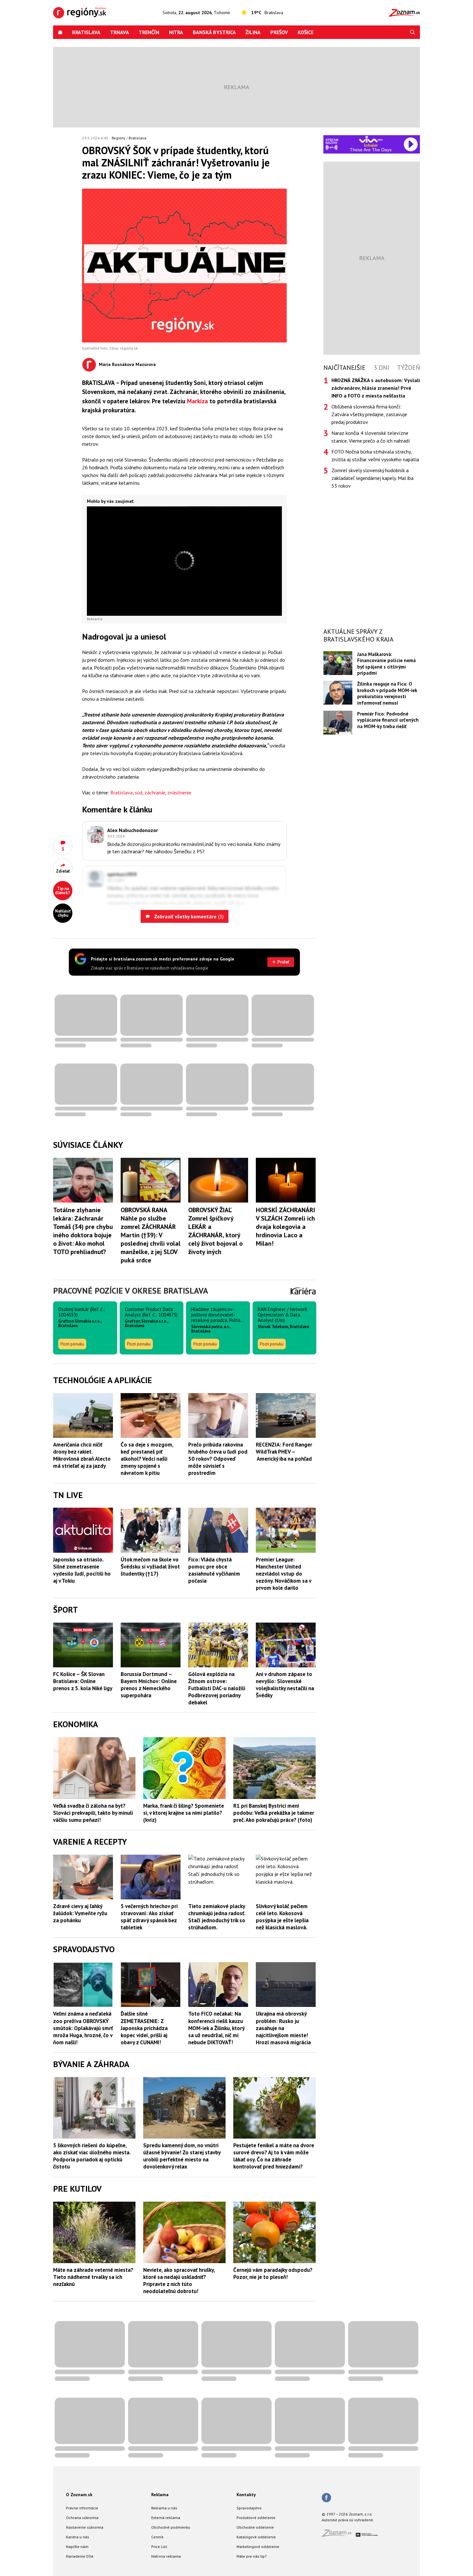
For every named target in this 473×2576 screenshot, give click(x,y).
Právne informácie (82, 2508)
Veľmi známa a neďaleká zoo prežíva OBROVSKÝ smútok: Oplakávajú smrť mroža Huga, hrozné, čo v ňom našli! (83, 2028)
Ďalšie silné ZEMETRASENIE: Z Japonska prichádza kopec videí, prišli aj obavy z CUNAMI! (144, 2028)
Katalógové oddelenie (256, 2537)
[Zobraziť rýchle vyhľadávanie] (413, 32)
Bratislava (86, 32)
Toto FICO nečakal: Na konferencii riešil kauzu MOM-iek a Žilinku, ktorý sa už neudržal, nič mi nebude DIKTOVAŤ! (216, 2028)
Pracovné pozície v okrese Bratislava (131, 1291)
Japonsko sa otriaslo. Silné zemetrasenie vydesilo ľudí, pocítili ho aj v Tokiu (82, 1570)
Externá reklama (166, 2518)
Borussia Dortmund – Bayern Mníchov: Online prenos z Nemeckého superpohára (149, 1685)
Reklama (160, 2495)
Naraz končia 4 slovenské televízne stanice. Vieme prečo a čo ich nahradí (371, 437)
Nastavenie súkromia (85, 2527)
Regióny (119, 138)
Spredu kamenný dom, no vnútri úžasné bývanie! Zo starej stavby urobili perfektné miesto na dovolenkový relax (182, 2156)
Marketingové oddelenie (258, 2547)
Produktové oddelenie (256, 2518)
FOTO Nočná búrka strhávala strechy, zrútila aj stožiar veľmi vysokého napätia (375, 455)
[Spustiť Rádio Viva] (371, 139)
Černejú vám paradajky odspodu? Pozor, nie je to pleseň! (273, 2273)
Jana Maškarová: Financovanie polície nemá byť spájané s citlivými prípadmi (386, 664)
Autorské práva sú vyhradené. (348, 2520)
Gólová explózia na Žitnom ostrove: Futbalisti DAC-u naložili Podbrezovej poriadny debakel (217, 1688)
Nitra (176, 32)
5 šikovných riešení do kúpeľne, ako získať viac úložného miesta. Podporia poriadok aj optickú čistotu (92, 2156)
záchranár (155, 792)
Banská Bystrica (214, 32)
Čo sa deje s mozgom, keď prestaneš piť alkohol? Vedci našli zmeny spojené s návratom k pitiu (147, 1459)
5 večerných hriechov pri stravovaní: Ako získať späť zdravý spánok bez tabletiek (149, 1917)
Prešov (279, 32)
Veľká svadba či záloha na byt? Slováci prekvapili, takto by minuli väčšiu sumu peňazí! (93, 1813)
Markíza (197, 401)
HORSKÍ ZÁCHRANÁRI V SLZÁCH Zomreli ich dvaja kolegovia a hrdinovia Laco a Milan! (285, 1227)
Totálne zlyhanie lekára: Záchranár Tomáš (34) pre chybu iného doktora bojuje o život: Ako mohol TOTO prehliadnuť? (83, 1231)
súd (139, 792)
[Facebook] (326, 2498)
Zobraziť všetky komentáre (188, 916)
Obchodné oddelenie (255, 2527)
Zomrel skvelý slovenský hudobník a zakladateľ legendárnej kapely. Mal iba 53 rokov (372, 478)
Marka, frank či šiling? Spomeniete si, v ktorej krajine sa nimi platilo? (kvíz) (184, 1813)
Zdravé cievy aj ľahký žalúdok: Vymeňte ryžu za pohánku (80, 1913)
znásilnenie (179, 792)
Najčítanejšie (344, 368)
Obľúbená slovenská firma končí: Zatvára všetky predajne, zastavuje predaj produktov (369, 414)
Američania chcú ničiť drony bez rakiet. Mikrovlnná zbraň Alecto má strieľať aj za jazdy (82, 1455)
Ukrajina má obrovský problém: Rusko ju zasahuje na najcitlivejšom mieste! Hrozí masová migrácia (283, 2028)
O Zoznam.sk (79, 2495)
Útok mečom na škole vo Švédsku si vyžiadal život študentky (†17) (150, 1567)
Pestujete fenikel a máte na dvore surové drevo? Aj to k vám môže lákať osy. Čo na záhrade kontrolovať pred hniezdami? (274, 2156)
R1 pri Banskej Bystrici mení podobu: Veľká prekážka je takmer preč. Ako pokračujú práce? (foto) (274, 1813)
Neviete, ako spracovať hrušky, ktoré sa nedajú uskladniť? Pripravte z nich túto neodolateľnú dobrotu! (179, 2281)
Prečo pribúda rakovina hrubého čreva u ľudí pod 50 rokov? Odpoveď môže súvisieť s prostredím (218, 1459)
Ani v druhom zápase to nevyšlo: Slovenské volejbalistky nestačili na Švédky (285, 1685)
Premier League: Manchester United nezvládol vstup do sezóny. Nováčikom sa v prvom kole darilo (283, 1574)
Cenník (157, 2537)
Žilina (253, 32)
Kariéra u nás (78, 2537)
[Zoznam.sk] (339, 2535)
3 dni (381, 368)
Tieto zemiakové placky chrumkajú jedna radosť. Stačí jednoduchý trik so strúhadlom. (217, 1917)
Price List (159, 2547)
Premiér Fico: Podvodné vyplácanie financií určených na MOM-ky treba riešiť (388, 720)
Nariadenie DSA (80, 2556)
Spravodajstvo (249, 2508)
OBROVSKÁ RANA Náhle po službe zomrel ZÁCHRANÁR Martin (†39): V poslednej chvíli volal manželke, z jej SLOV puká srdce (151, 1235)
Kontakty (246, 2495)
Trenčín (149, 32)
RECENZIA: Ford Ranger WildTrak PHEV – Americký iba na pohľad (284, 1452)
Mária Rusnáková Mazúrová (127, 364)
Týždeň (408, 368)
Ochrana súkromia (82, 2518)
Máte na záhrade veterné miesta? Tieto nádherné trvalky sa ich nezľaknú (93, 2277)
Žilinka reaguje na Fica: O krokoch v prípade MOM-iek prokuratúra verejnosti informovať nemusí (387, 693)
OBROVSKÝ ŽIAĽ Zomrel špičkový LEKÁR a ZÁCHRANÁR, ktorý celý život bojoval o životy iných (215, 1231)
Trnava (120, 32)
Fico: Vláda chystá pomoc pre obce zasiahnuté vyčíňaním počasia (214, 1570)
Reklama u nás (164, 2508)
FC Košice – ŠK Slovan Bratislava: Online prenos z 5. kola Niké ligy (83, 1681)
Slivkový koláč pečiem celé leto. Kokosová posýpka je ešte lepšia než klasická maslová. (282, 1917)
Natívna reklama (166, 2556)
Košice (306, 32)
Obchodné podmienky (171, 2527)
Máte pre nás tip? (252, 2556)
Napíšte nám (77, 2547)
